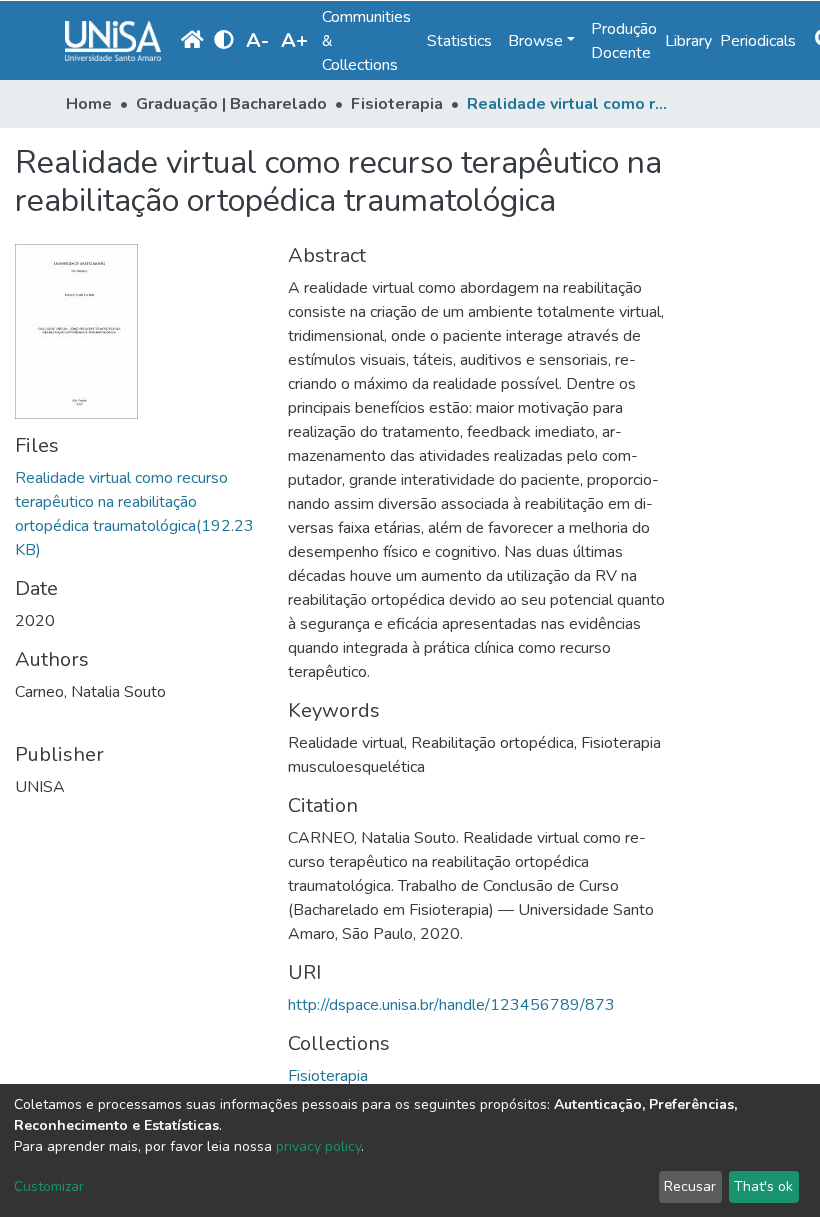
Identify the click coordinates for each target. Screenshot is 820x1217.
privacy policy (318, 1146)
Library (688, 41)
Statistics (459, 41)
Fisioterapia (397, 104)
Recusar (690, 1186)
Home (89, 104)
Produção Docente (624, 41)
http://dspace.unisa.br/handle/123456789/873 (451, 1005)
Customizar (49, 1186)
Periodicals (758, 41)
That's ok (763, 1186)
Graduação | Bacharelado (231, 104)
